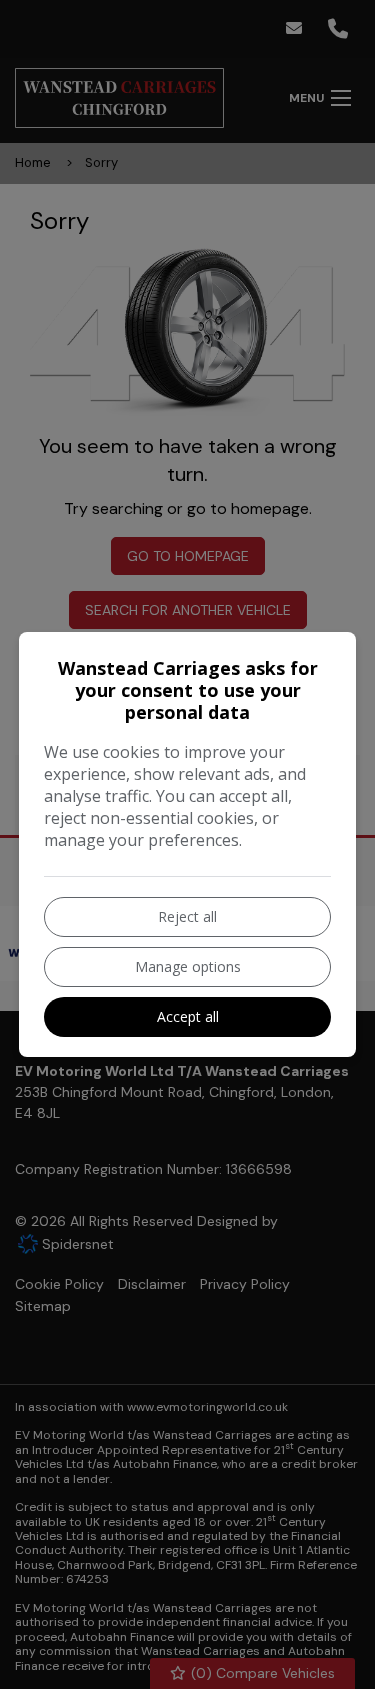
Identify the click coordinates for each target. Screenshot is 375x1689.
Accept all (188, 1016)
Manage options (188, 966)
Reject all (187, 916)
